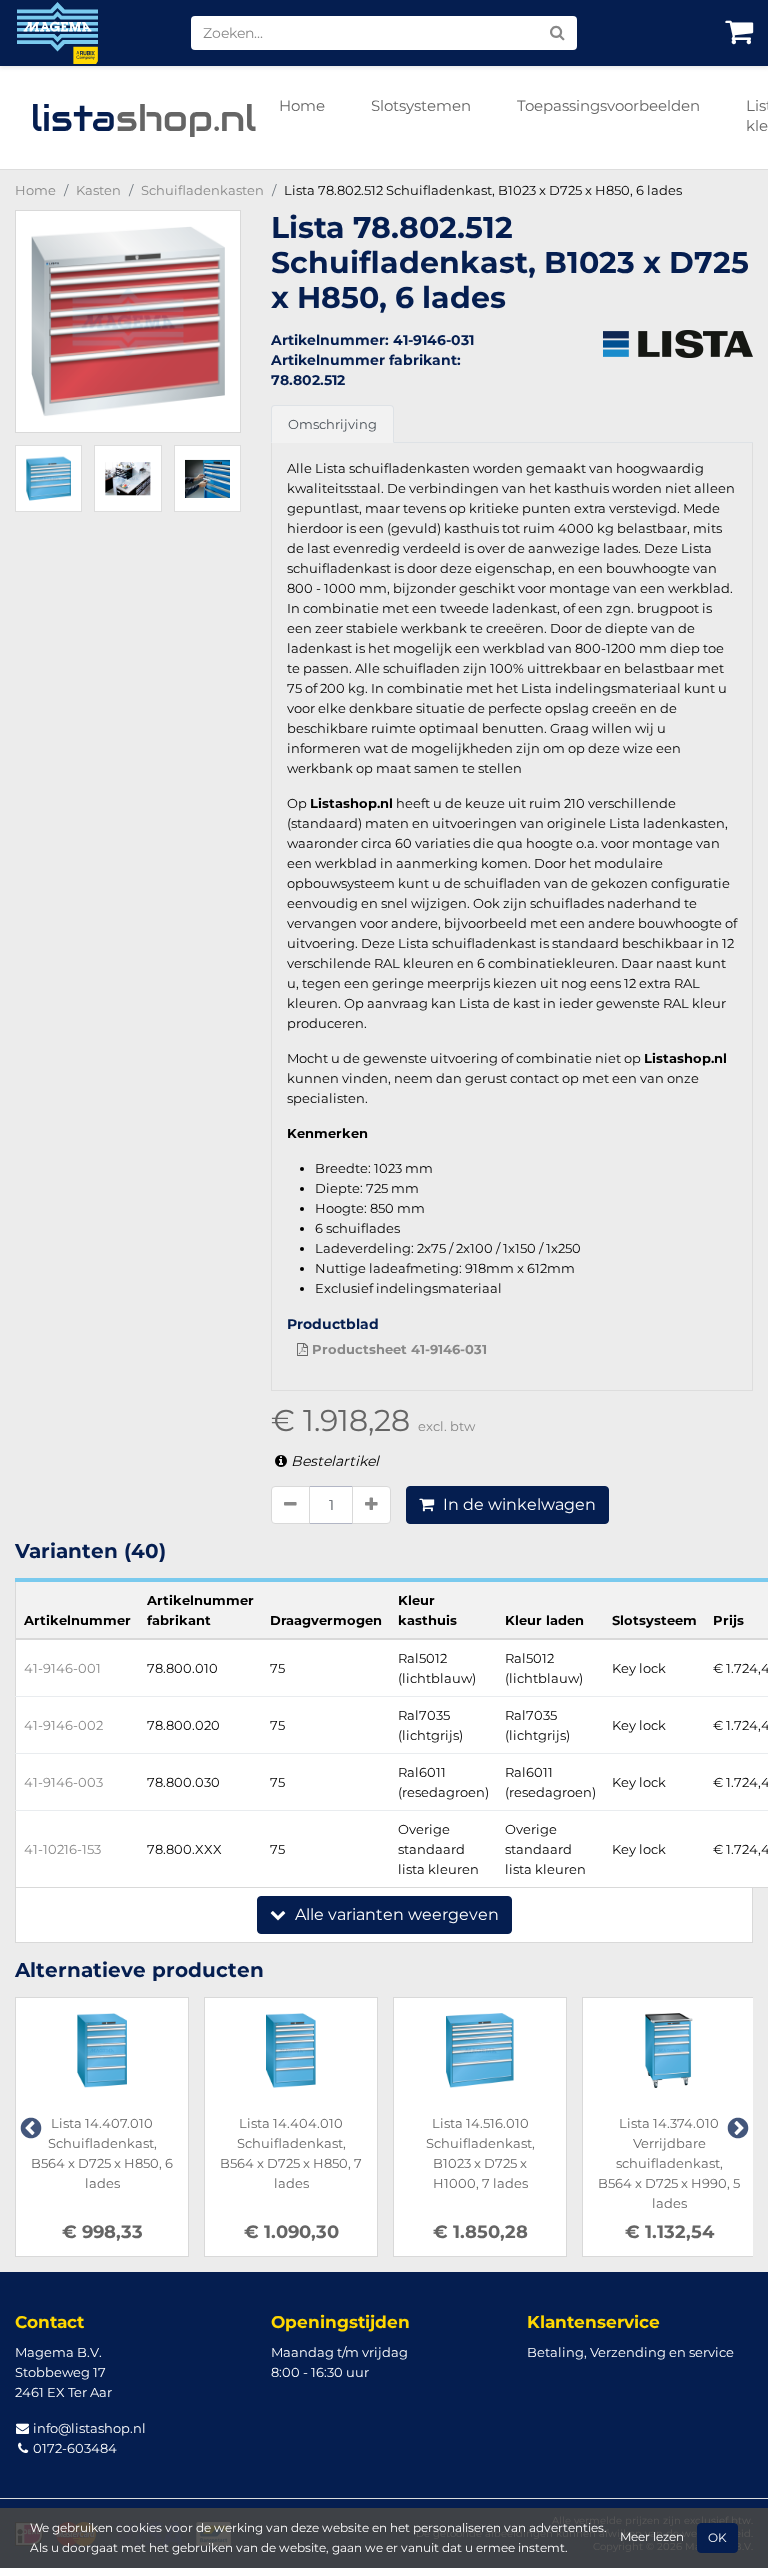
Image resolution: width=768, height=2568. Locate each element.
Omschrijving (332, 424)
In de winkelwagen (517, 1504)
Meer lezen (652, 2537)
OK (717, 2538)
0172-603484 (73, 2448)
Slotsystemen (421, 105)
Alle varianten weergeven (395, 1914)
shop (143, 118)
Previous (29, 2127)
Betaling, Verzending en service (630, 2352)
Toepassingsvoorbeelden (608, 105)
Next (736, 2127)
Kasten (98, 190)
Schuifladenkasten (202, 190)
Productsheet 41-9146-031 (397, 1349)
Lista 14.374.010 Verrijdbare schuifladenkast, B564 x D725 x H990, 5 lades (669, 2163)
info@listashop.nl (88, 2428)
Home (302, 105)
